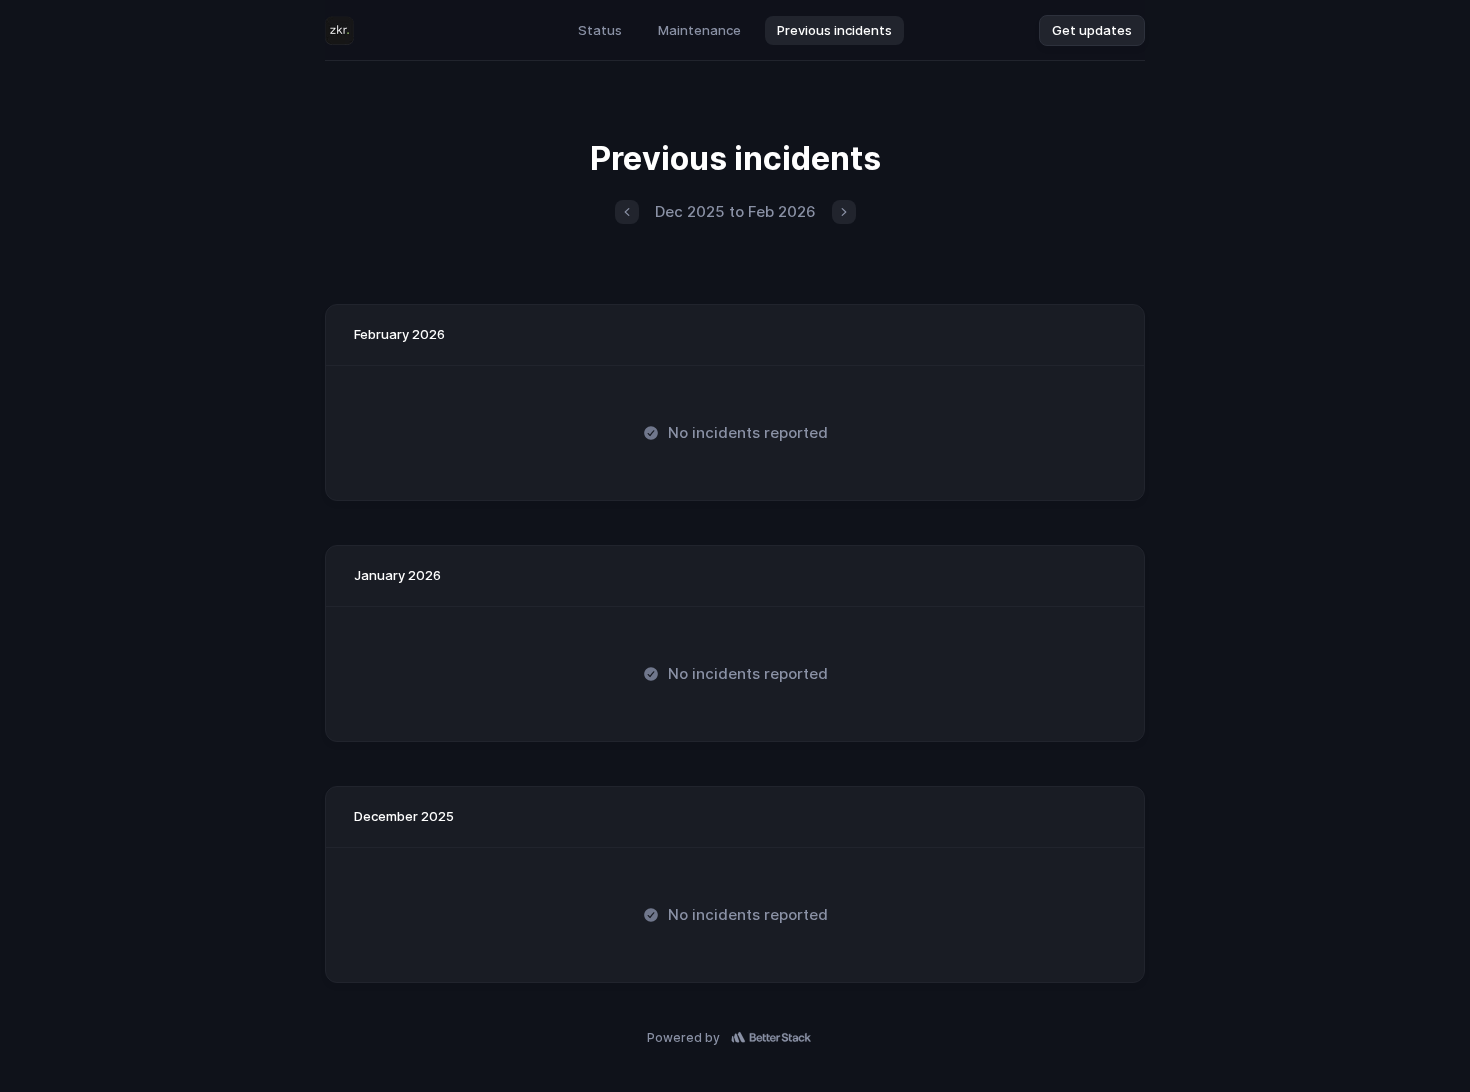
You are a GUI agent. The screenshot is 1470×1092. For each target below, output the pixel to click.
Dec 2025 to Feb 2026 (735, 211)
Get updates (1092, 30)
